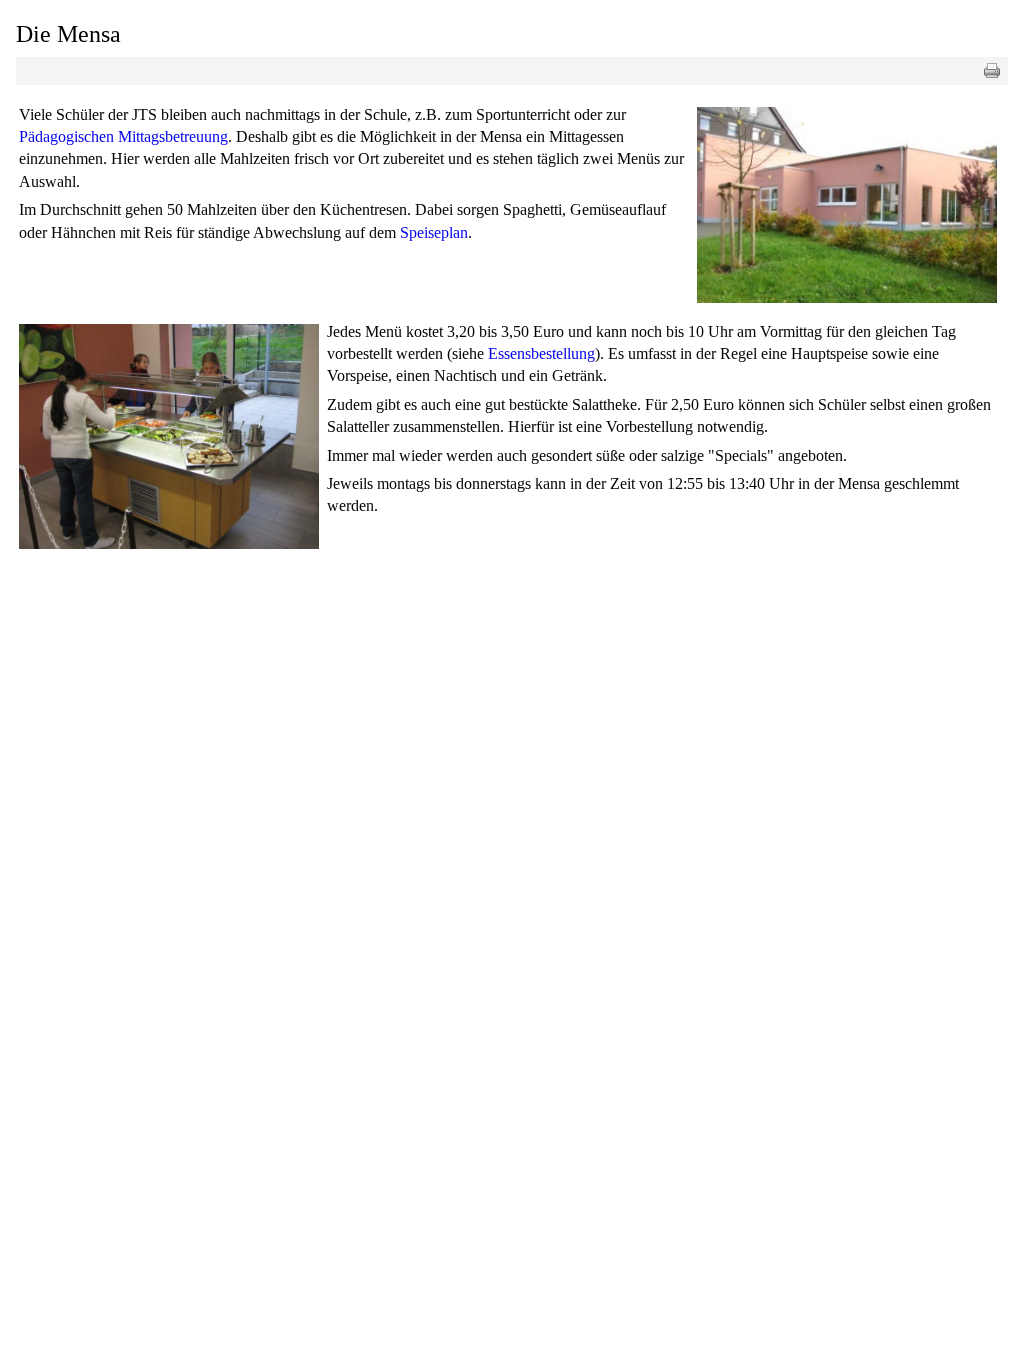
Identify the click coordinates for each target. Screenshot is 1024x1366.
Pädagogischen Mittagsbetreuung (123, 136)
